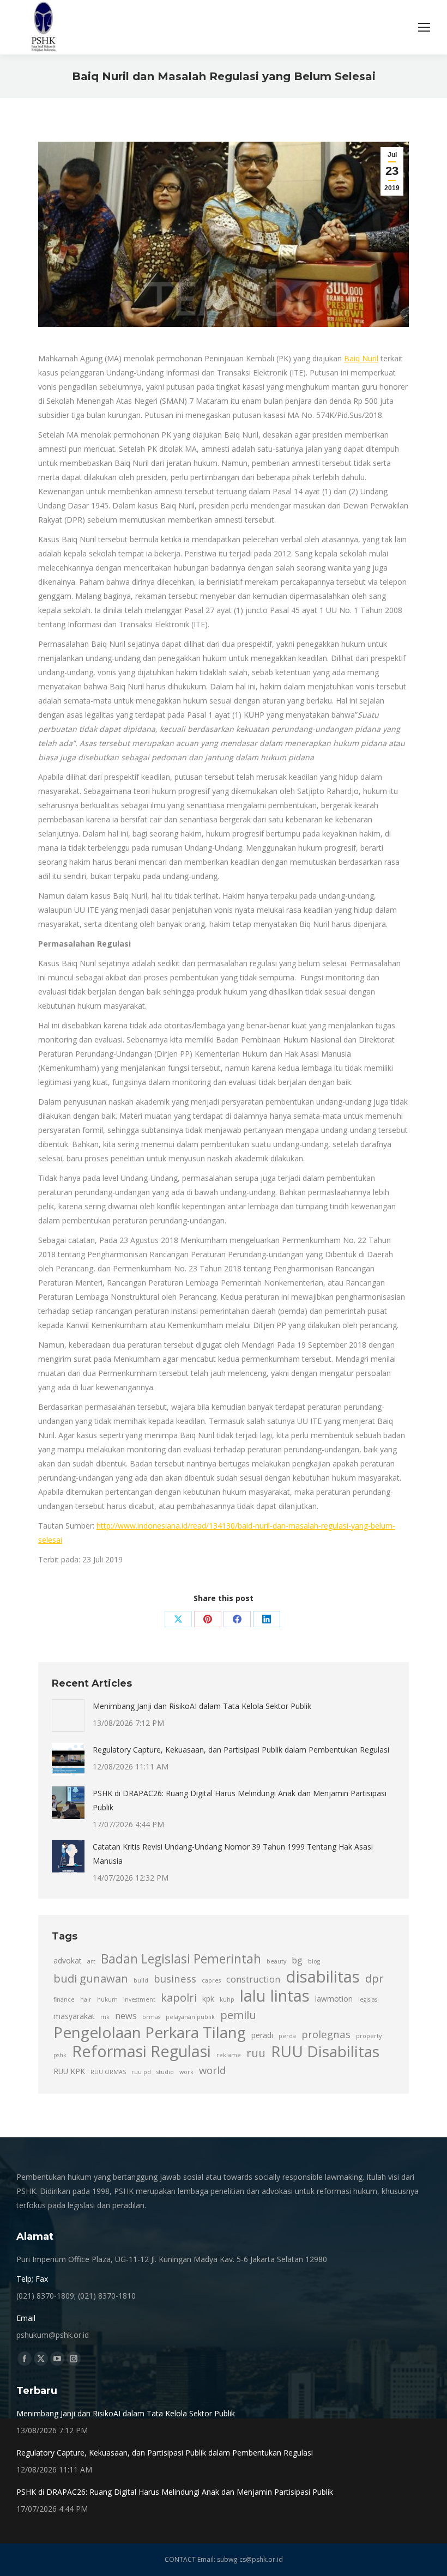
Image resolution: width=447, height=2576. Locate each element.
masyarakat (74, 2016)
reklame (229, 2055)
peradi (262, 2035)
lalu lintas (275, 1996)
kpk (208, 1999)
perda (287, 2036)
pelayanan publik (190, 2017)
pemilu (238, 2015)
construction (253, 1979)
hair (86, 1999)
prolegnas (326, 2034)
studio (165, 2072)
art (91, 1961)
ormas (151, 2017)
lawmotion (334, 1999)
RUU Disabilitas (325, 2051)
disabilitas (323, 1977)
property (369, 2036)
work (186, 2072)
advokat (68, 1960)
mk (105, 2017)
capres (211, 1980)
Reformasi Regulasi (141, 2051)
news (126, 2016)
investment (139, 1999)
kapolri (179, 1997)
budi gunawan (91, 1978)
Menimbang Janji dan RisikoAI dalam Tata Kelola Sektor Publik (202, 1706)
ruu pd (141, 2072)
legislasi (369, 1999)
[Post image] (68, 1716)
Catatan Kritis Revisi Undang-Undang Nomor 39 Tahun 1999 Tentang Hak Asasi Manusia (233, 1854)
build (141, 1980)
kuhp (227, 1999)
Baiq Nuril (361, 358)
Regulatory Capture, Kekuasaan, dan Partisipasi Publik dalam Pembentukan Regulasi (241, 1750)
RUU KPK (69, 2071)
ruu (256, 2053)
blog (314, 1961)
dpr (374, 1978)
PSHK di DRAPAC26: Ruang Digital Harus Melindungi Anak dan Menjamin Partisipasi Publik (240, 1800)
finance (64, 1999)
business (175, 1978)
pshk (60, 2055)
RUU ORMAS (108, 2072)
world (212, 2070)
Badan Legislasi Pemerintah (181, 1959)
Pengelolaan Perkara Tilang (150, 2032)
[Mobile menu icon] (424, 27)
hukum (107, 1999)
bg (297, 1960)
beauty (276, 1961)
